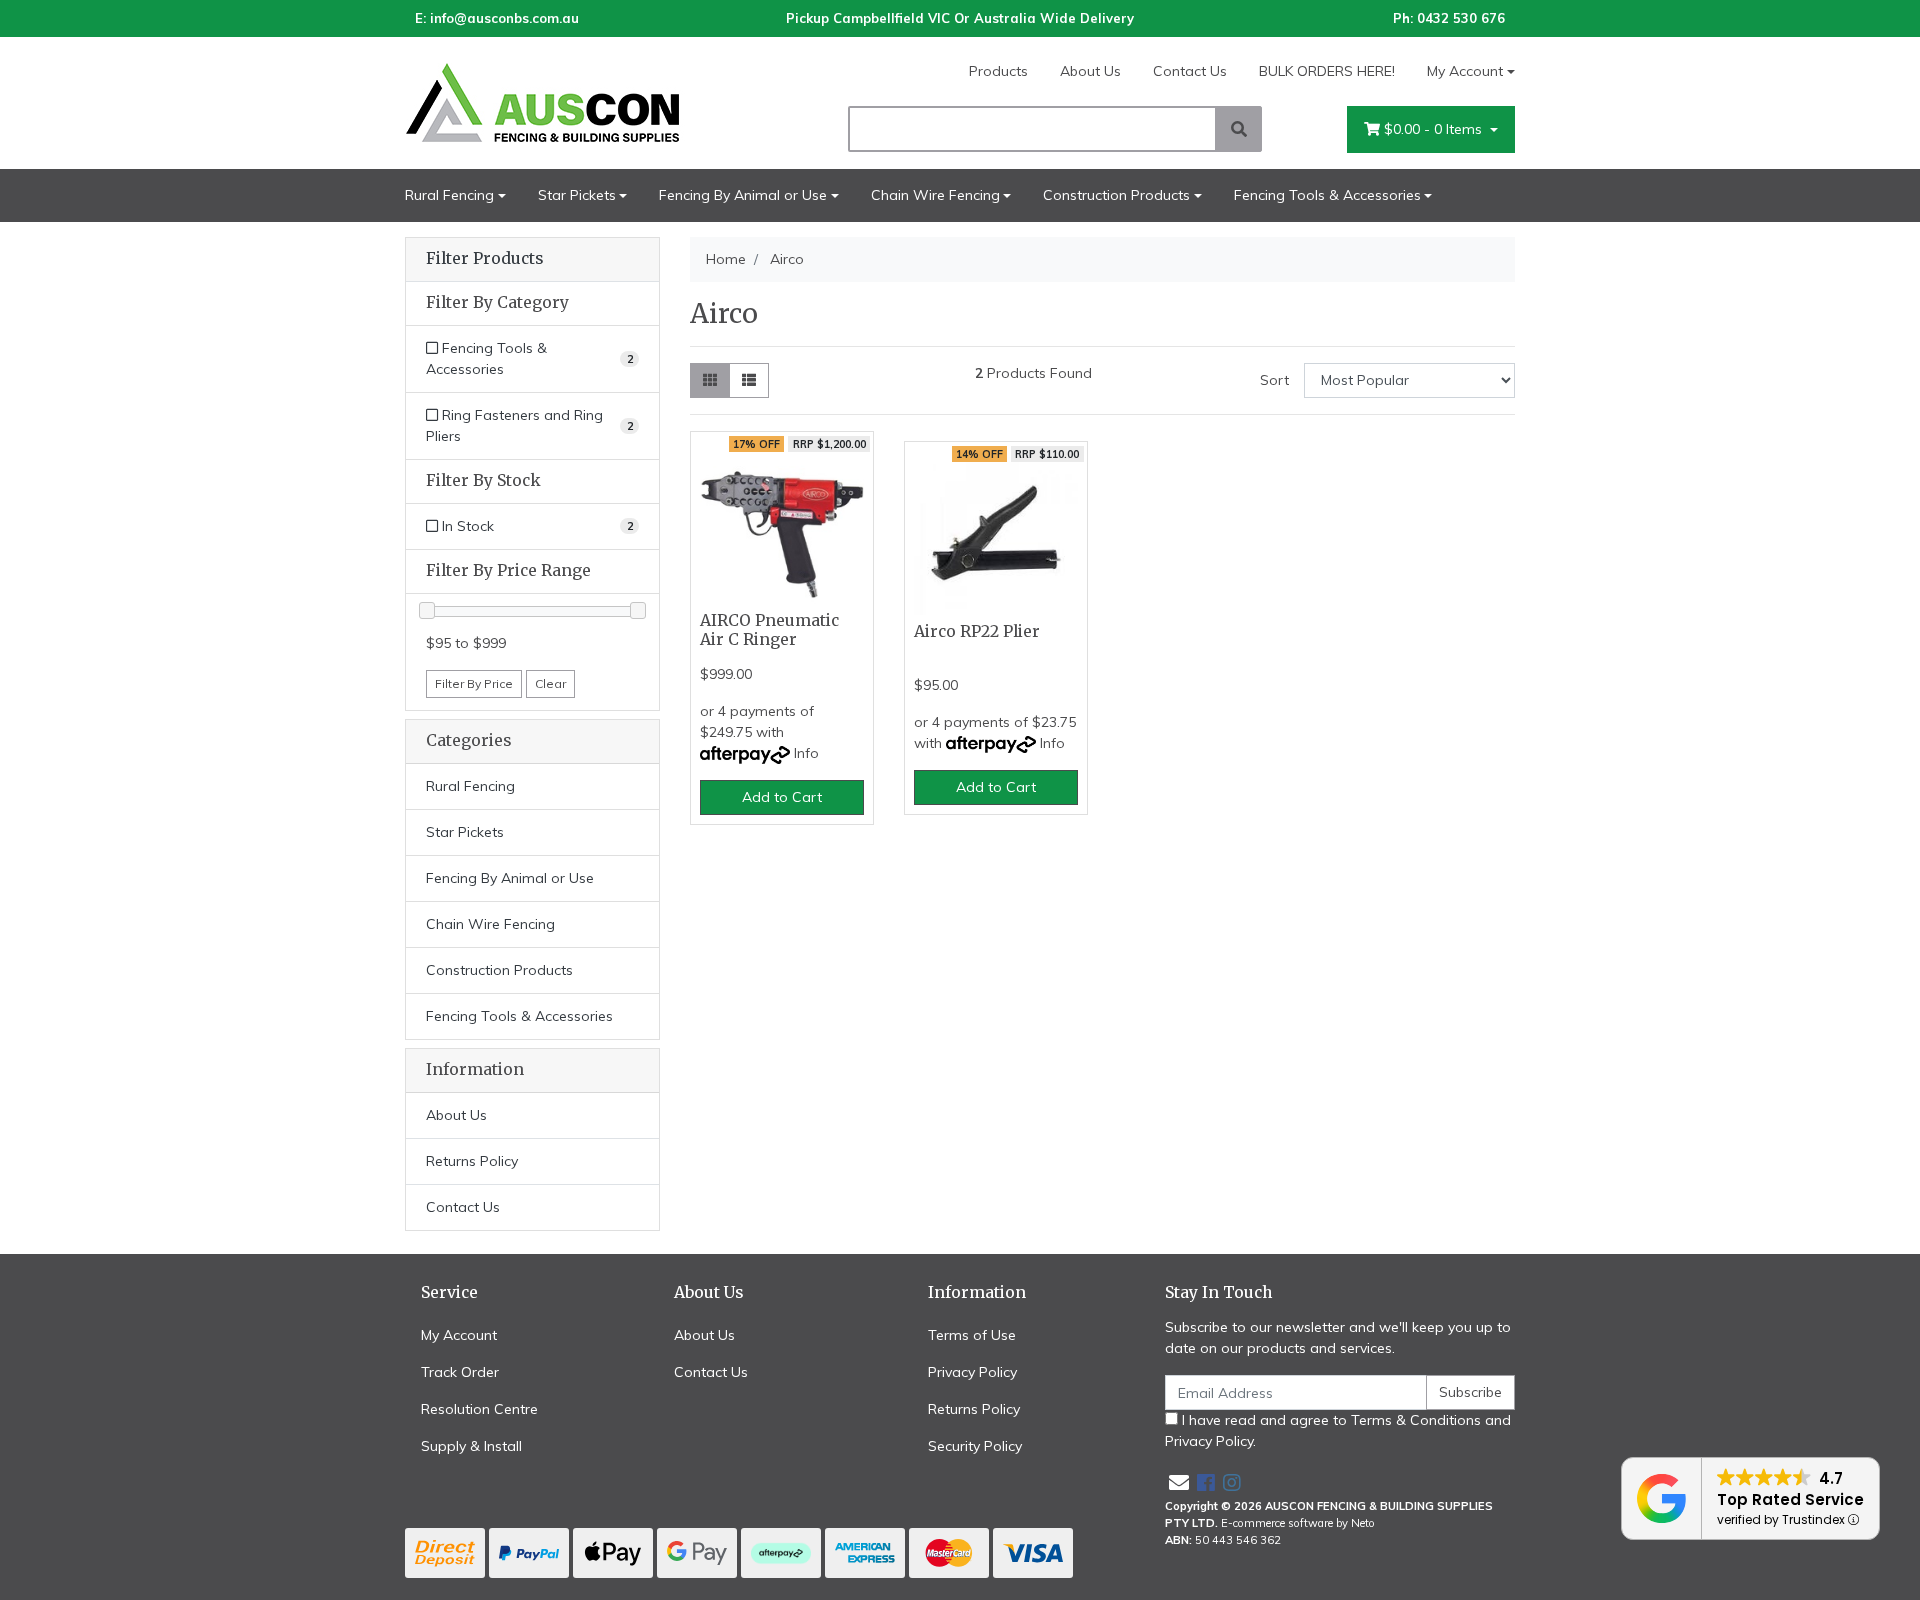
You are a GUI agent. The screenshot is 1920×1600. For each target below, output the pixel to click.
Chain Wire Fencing (935, 195)
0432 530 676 (1461, 18)
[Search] (1239, 129)
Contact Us (1190, 71)
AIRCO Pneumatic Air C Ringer (769, 630)
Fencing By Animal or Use (743, 195)
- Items (1435, 129)
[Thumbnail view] (710, 380)
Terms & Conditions (1416, 1420)
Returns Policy (472, 1161)
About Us (1090, 71)
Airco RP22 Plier (977, 631)
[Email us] (1179, 1482)
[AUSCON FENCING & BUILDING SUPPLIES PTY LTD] (580, 102)
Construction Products (1116, 195)
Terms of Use (972, 1335)
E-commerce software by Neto (1298, 1523)
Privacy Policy (972, 1372)
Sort (1274, 380)
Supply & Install (471, 1446)
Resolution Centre (479, 1409)
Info (806, 753)
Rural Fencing (449, 195)
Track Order (460, 1372)
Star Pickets (577, 195)
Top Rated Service (1790, 1499)
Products (998, 71)
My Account (1465, 71)
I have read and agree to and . (1338, 1430)
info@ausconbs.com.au (504, 18)
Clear (550, 683)
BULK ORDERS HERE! (1327, 71)
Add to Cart (782, 797)
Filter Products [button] (484, 259)
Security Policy (975, 1446)
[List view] (749, 380)
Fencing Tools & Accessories (1327, 195)
